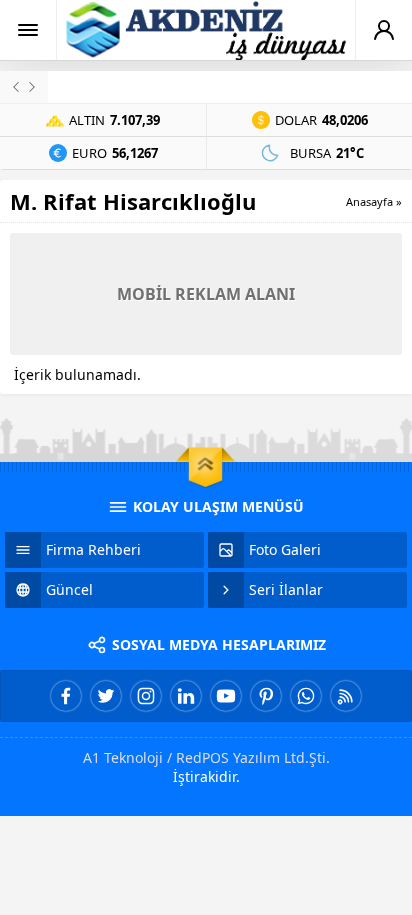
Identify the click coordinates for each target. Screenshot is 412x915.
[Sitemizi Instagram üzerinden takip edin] (146, 696)
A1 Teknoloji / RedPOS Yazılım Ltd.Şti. (206, 757)
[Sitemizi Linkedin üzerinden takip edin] (186, 696)
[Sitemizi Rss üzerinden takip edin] (346, 696)
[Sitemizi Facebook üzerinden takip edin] (66, 696)
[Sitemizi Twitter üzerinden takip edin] (106, 696)
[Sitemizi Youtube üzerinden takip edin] (226, 696)
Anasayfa (369, 201)
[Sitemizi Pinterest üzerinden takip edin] (266, 696)
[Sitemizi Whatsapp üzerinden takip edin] (306, 696)
